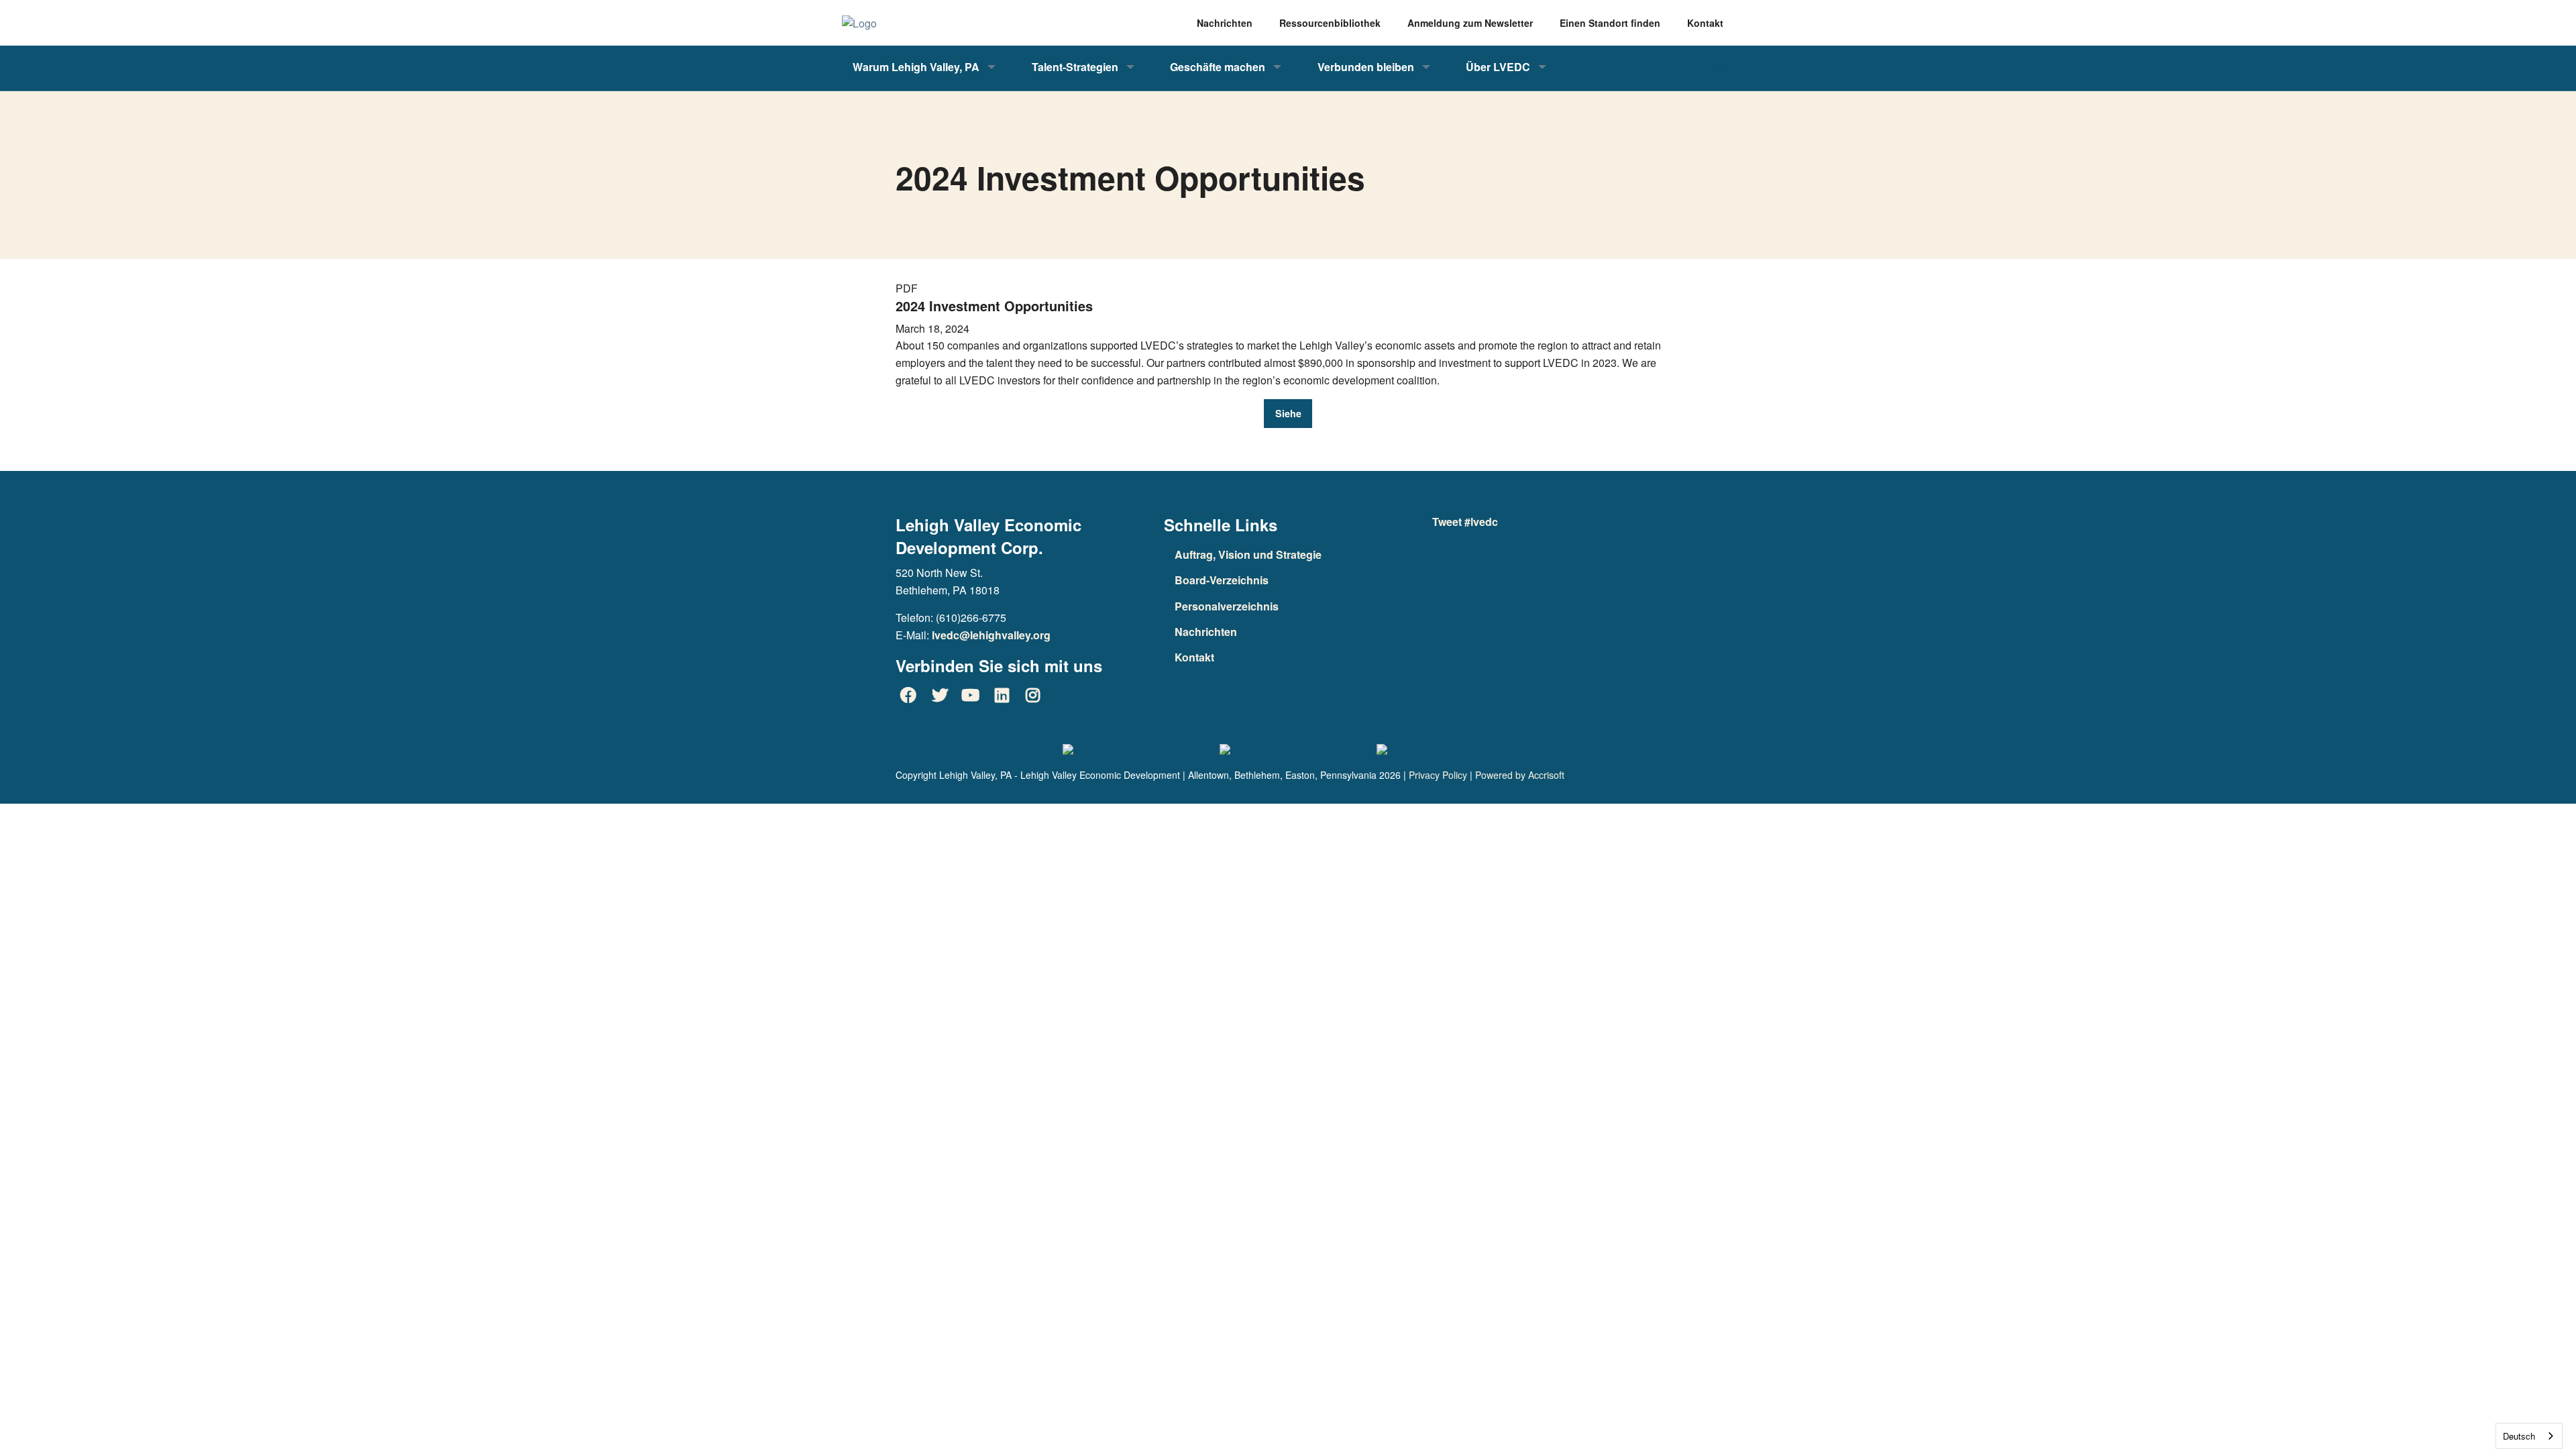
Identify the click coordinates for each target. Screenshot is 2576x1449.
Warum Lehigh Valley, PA (916, 67)
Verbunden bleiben (1366, 67)
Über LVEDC (1498, 67)
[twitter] (939, 695)
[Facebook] (908, 695)
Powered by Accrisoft (1520, 775)
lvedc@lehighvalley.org (991, 635)
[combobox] (2529, 1436)
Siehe (1288, 413)
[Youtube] (971, 695)
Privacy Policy (1438, 775)
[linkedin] (1002, 695)
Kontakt (1194, 657)
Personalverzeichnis (1227, 606)
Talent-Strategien (1075, 67)
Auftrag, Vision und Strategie (1248, 554)
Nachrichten (1206, 632)
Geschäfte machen (1218, 67)
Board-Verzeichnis (1222, 580)
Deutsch (2519, 1436)
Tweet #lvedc (1465, 522)
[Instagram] (1033, 695)
